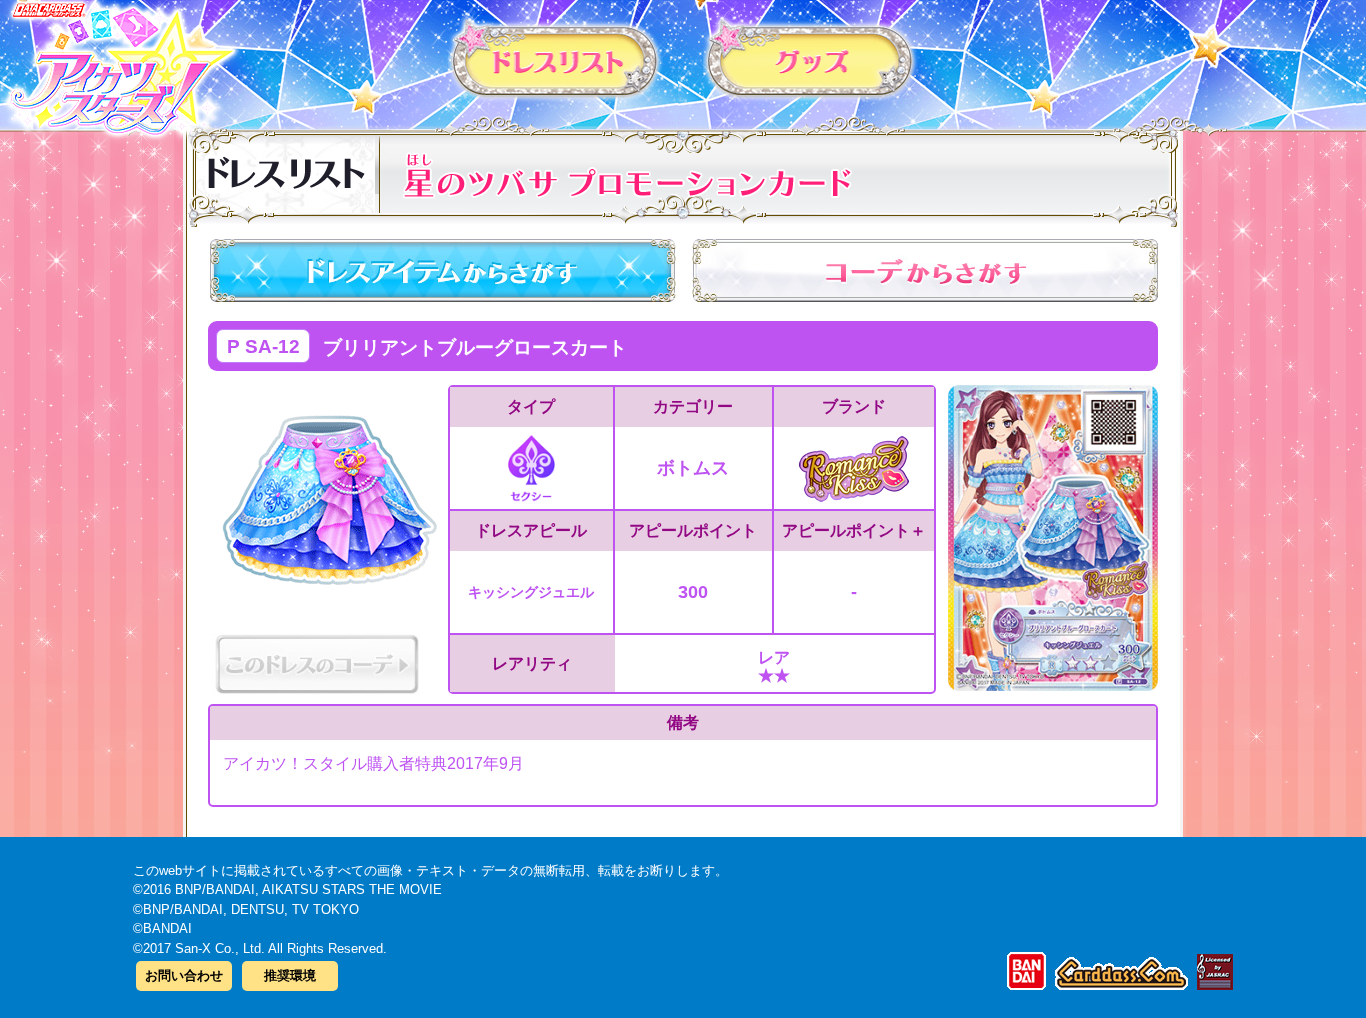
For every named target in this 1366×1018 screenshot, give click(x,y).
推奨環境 (290, 975)
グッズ (810, 59)
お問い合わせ (184, 975)
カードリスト (555, 59)
